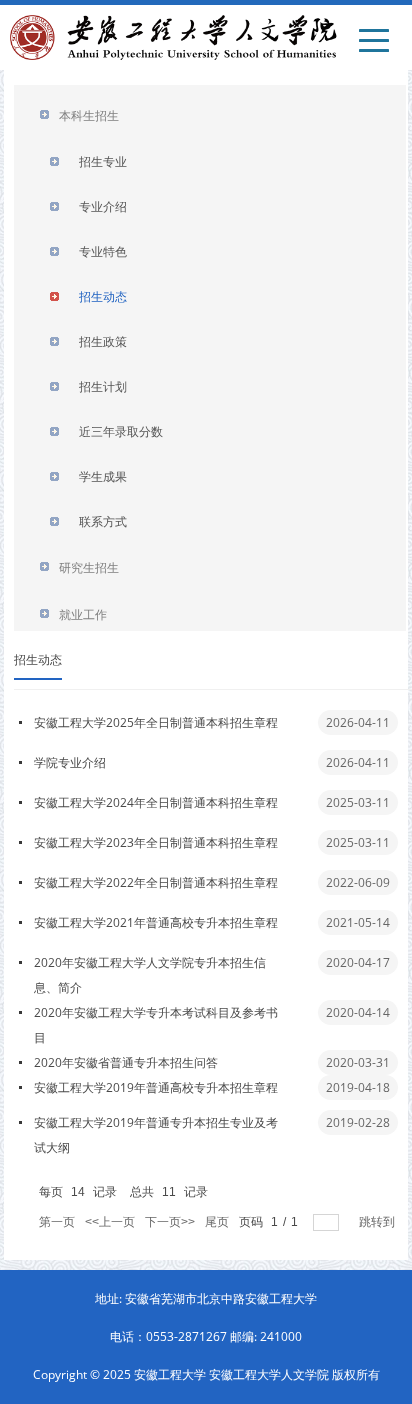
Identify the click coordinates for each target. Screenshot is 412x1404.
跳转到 (378, 1222)
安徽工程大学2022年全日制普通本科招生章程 (156, 882)
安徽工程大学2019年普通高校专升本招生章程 (156, 1087)
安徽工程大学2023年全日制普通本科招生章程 (156, 842)
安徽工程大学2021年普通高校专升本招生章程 (156, 922)
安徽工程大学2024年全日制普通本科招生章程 (156, 802)
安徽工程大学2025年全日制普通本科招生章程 (156, 722)
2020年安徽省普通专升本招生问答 (126, 1062)
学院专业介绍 (70, 762)
